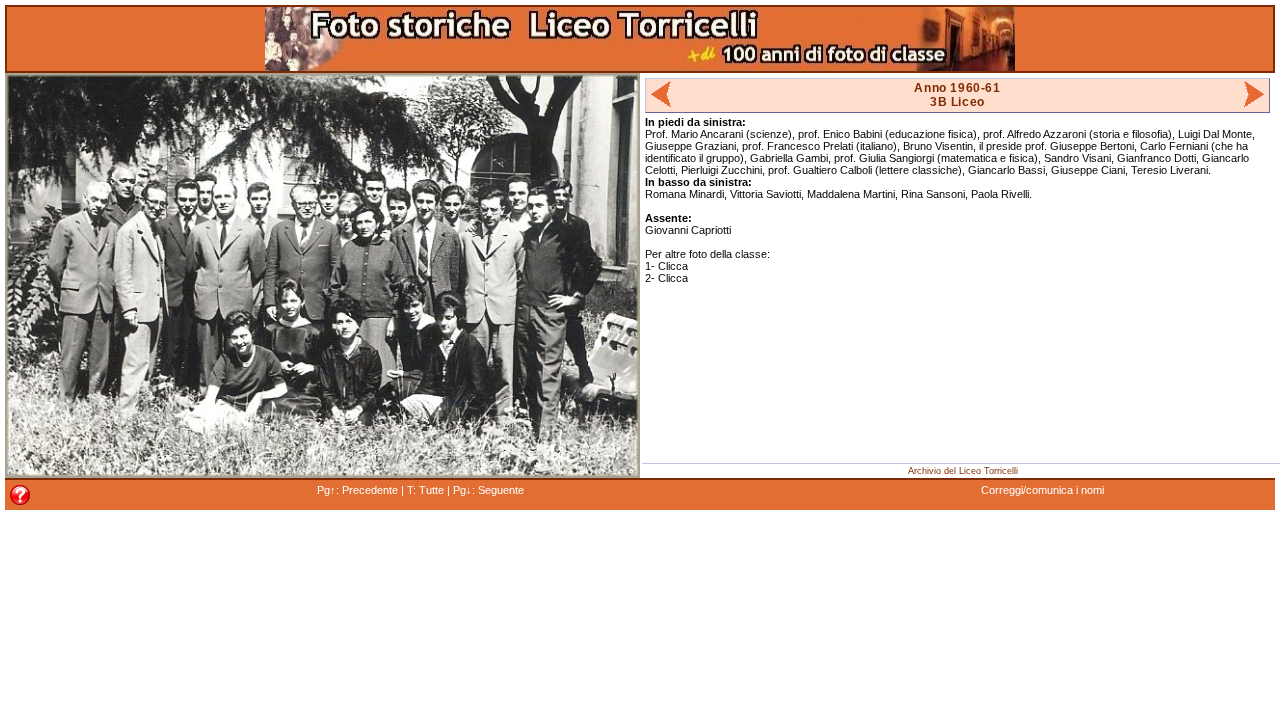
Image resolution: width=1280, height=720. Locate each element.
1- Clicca (666, 266)
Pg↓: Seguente (488, 490)
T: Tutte (425, 490)
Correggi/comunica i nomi (1042, 490)
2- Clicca (666, 278)
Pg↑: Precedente (357, 490)
